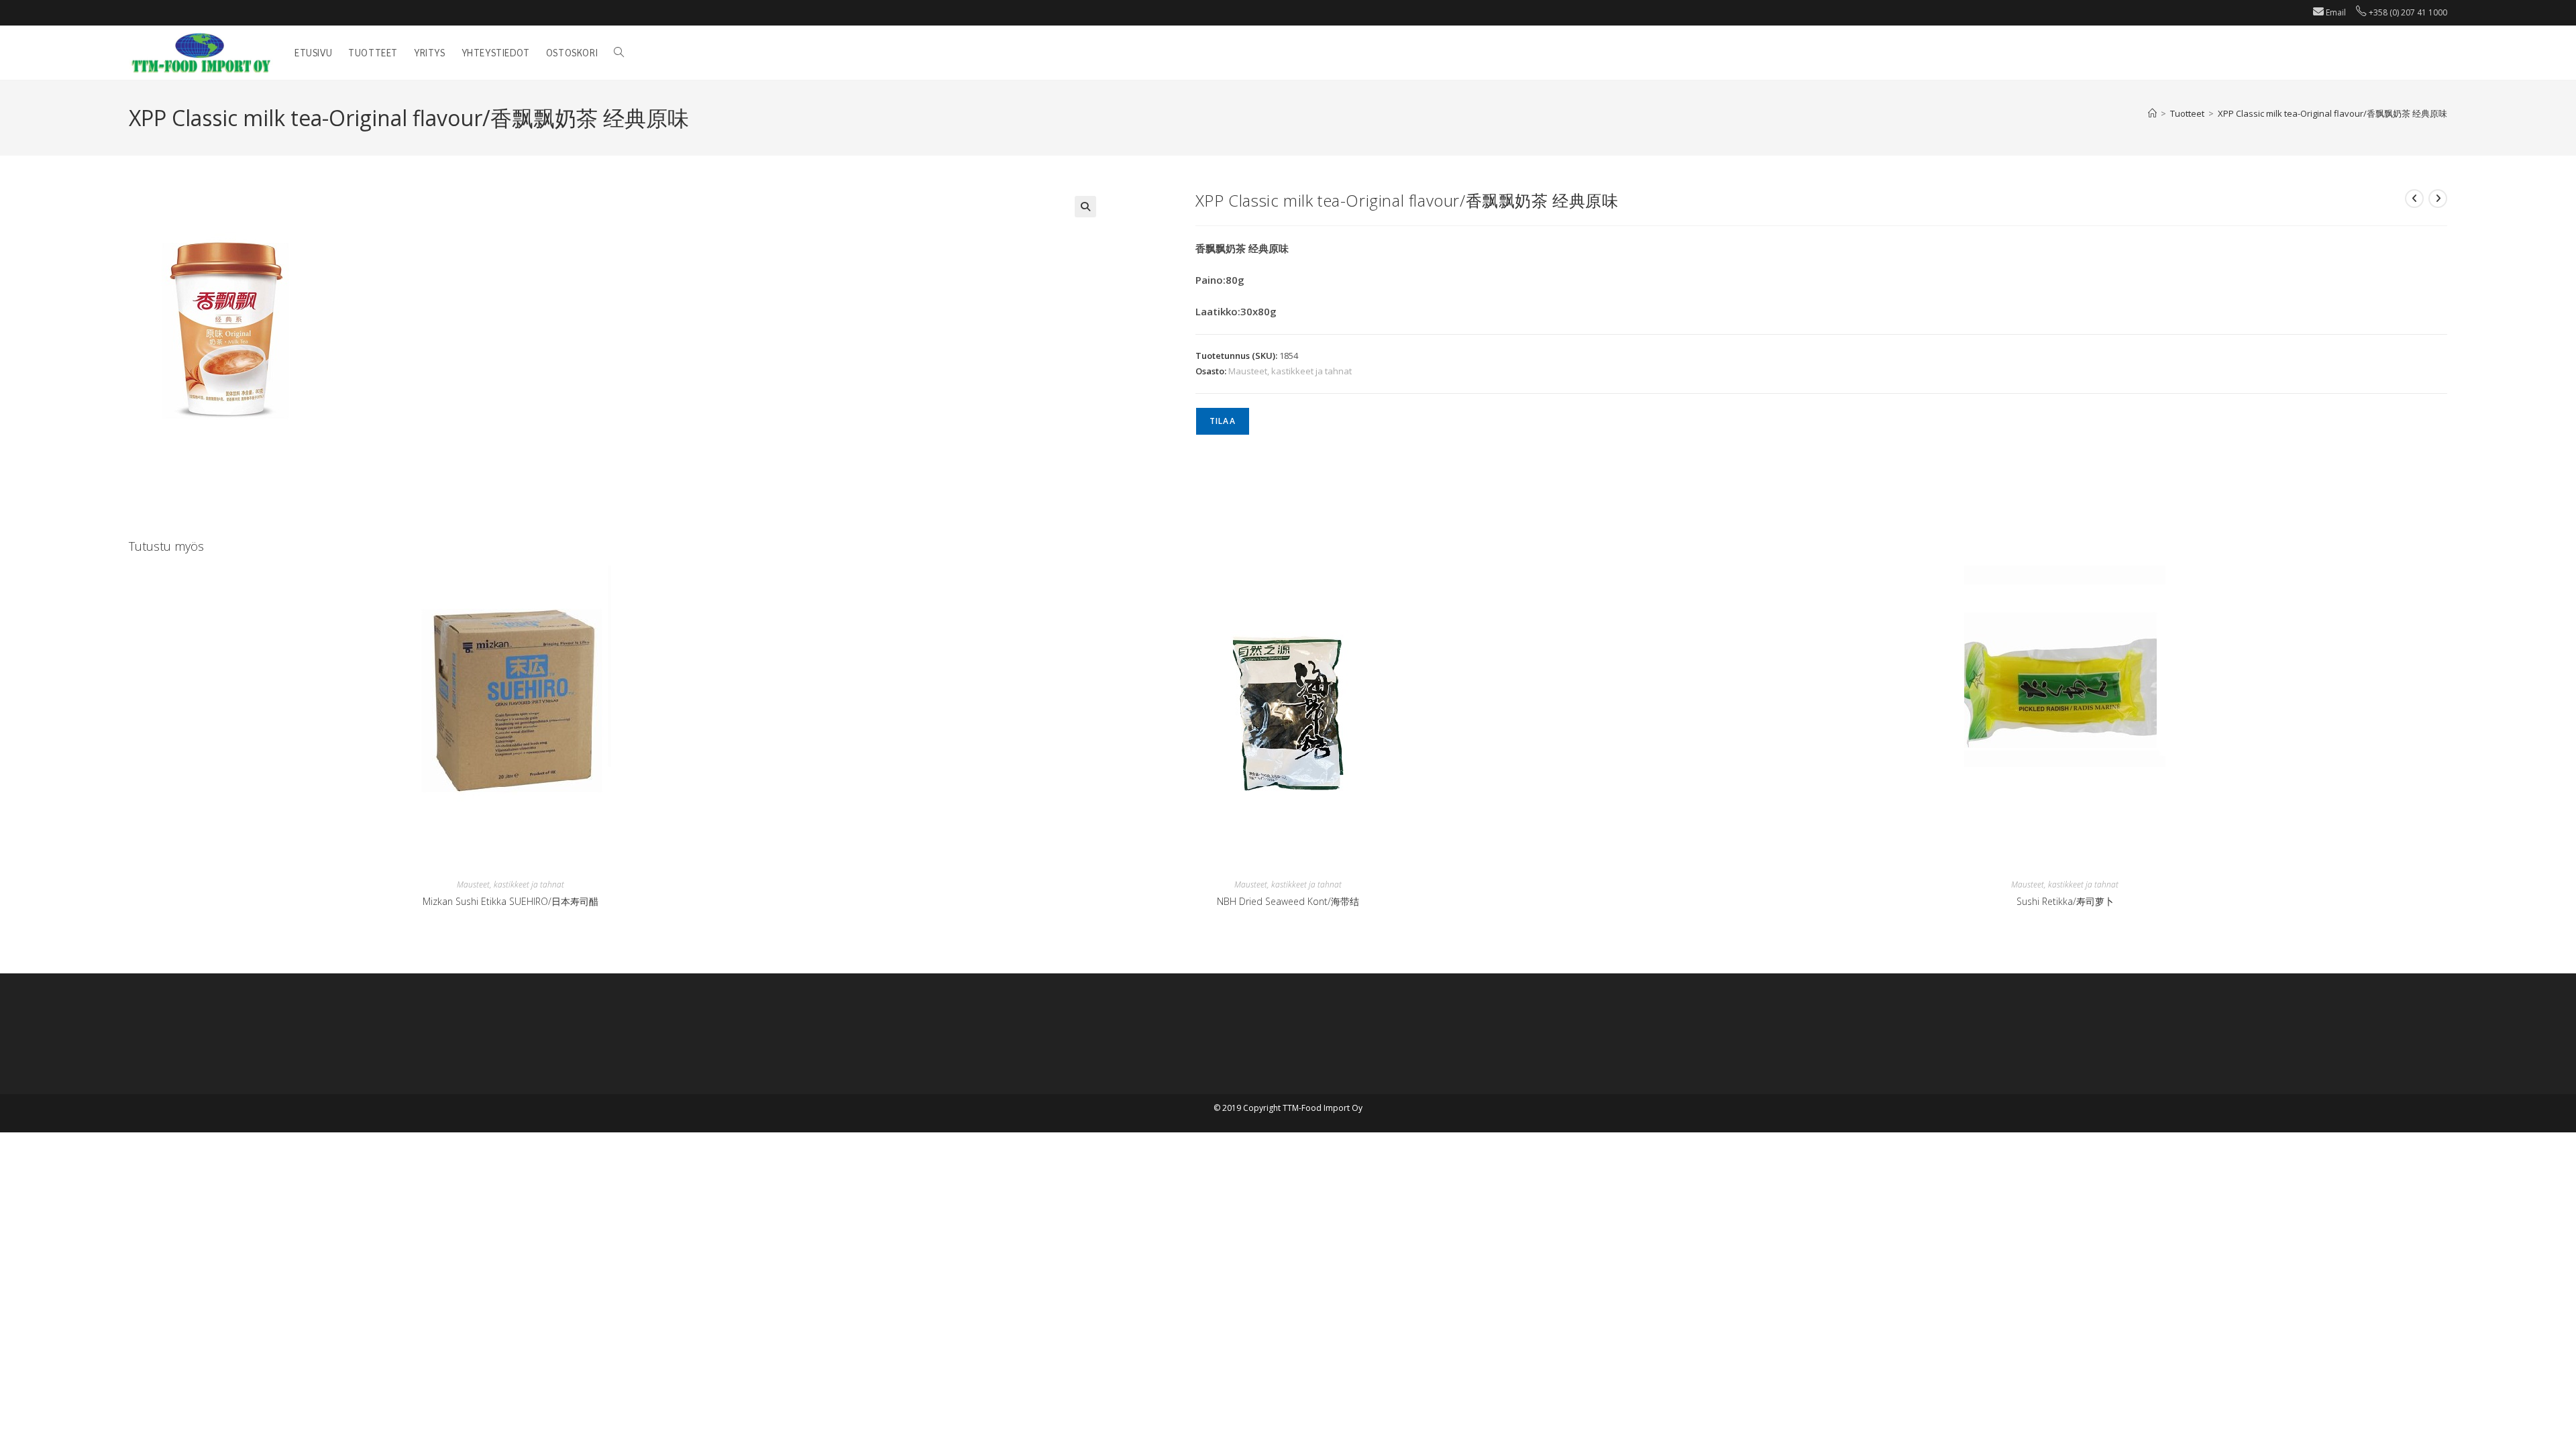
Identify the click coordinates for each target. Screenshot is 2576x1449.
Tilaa (1223, 421)
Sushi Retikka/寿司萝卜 (2065, 901)
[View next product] (2438, 199)
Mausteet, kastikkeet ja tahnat (1290, 371)
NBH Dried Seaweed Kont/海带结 (1288, 901)
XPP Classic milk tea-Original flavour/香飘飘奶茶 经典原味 (2332, 113)
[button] (1085, 207)
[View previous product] (2414, 199)
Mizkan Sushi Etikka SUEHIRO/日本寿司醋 (511, 901)
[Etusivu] (2152, 113)
